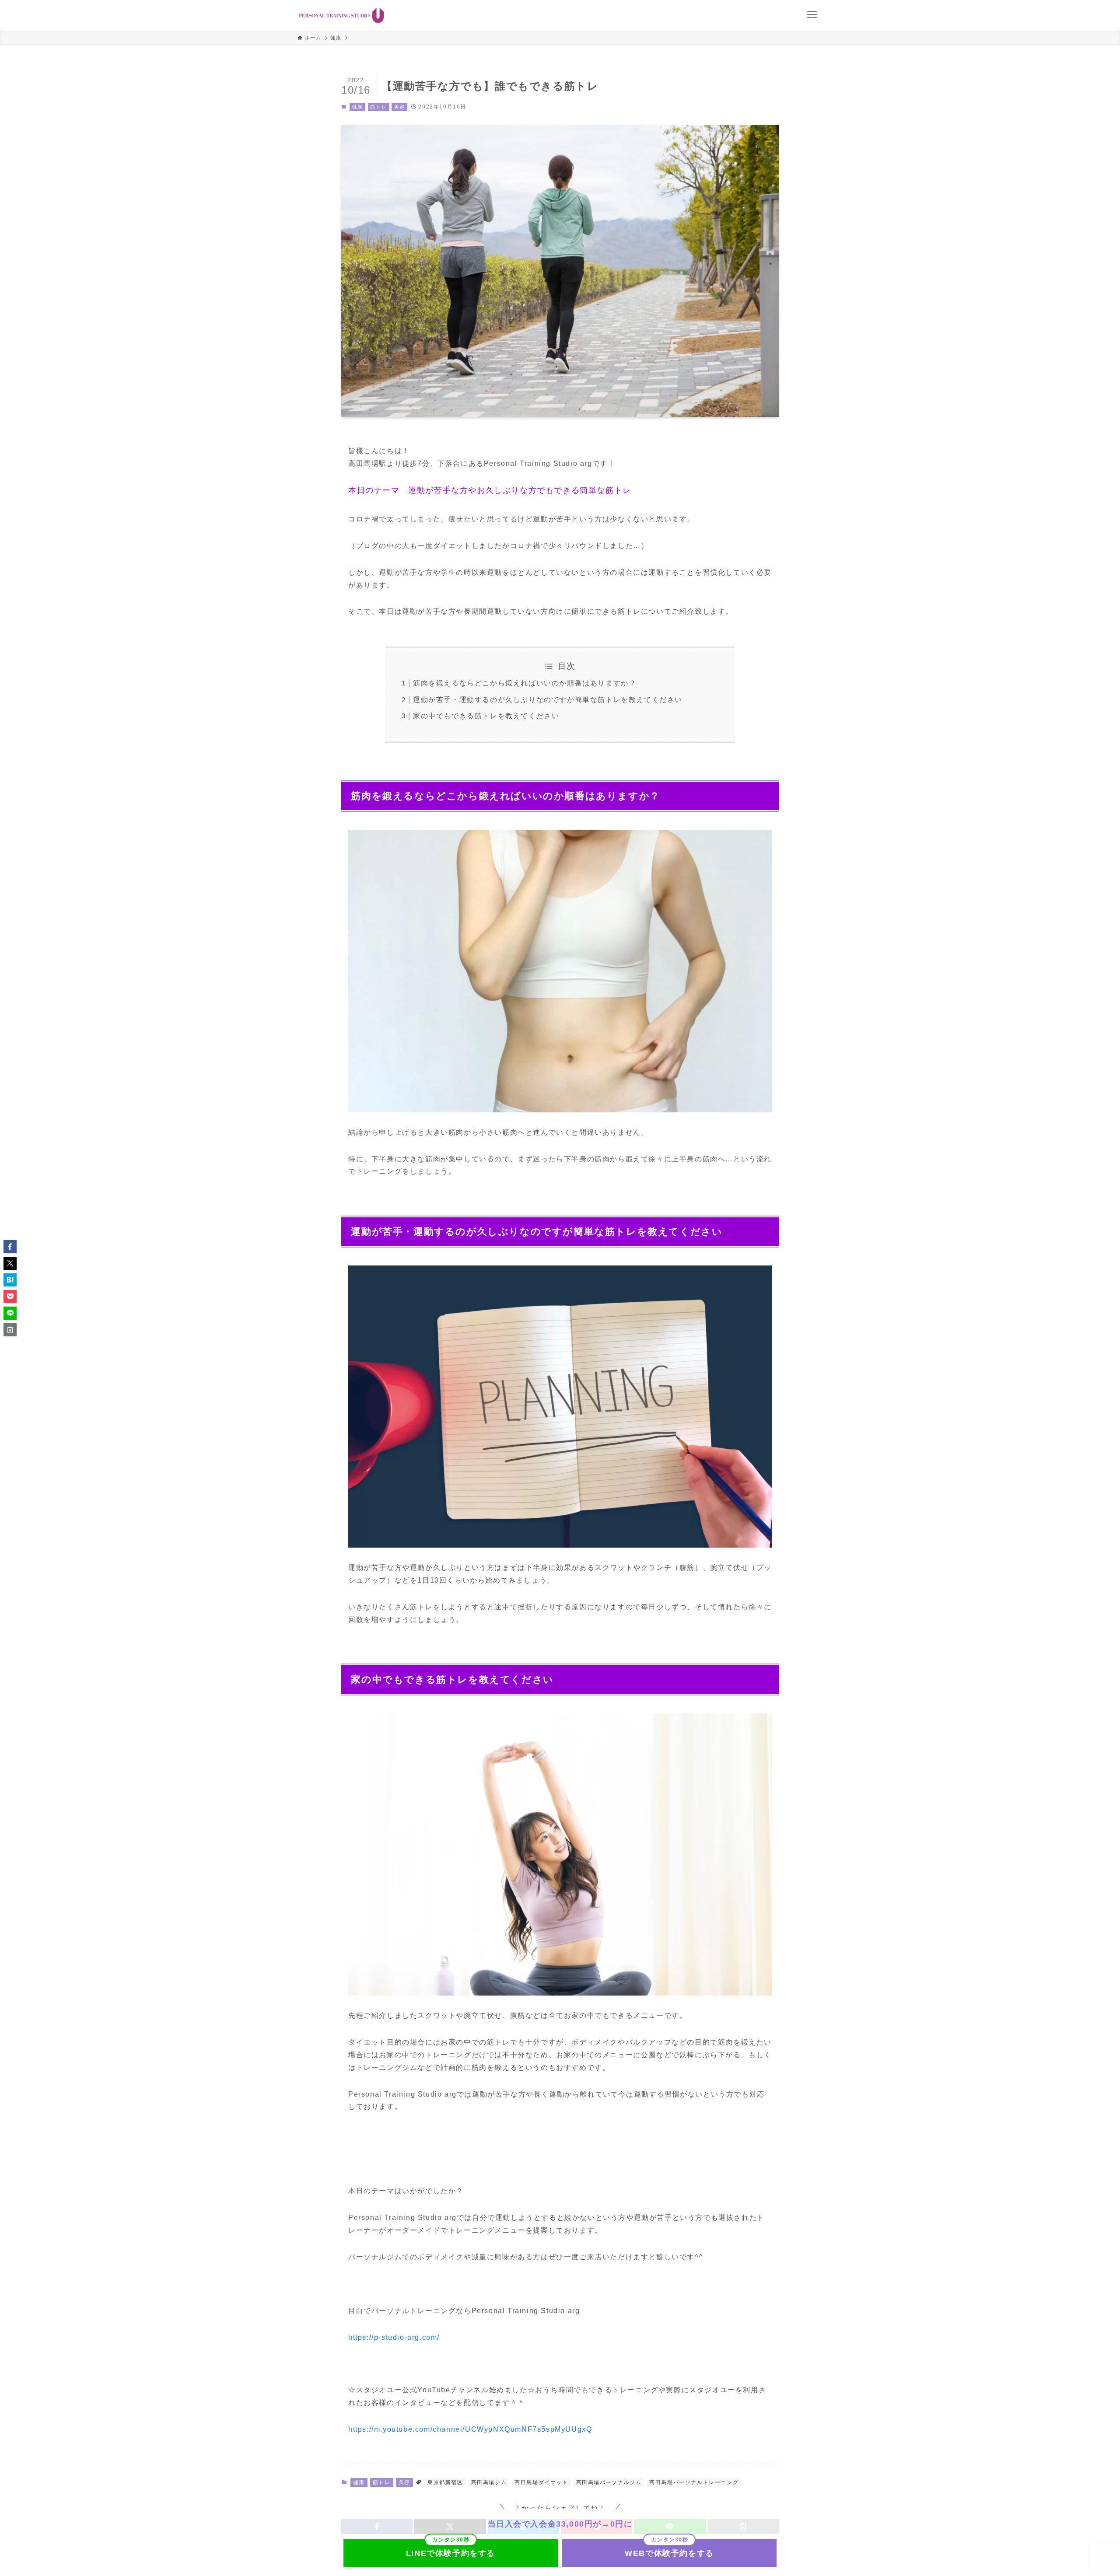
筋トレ (378, 107)
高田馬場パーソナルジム (609, 2482)
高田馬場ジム (489, 2482)
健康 (358, 107)
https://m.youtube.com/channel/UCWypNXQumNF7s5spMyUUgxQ (470, 2429)
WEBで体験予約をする (669, 2553)
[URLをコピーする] (10, 1330)
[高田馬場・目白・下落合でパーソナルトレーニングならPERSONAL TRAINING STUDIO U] (341, 15)
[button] (10, 1247)
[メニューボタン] (812, 15)
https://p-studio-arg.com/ (394, 2337)
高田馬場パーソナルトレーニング (694, 2482)
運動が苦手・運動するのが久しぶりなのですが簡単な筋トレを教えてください (548, 700)
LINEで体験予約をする (451, 2553)
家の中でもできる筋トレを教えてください (486, 716)
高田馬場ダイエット (541, 2482)
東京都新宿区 (445, 2482)
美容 (400, 107)
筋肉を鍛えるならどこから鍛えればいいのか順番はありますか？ (525, 683)
